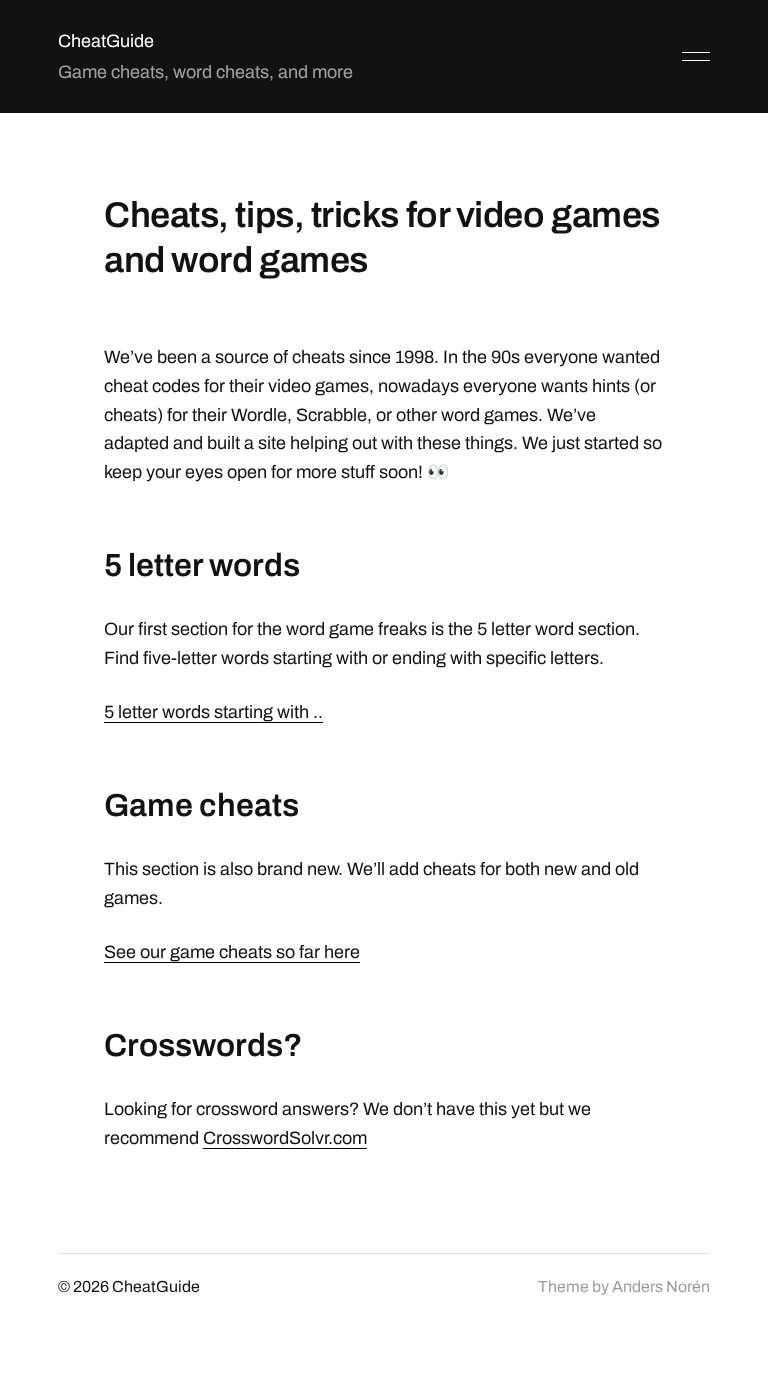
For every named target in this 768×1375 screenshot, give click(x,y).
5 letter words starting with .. (213, 712)
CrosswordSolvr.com (285, 1138)
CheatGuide (106, 41)
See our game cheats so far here (232, 952)
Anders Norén (661, 1286)
